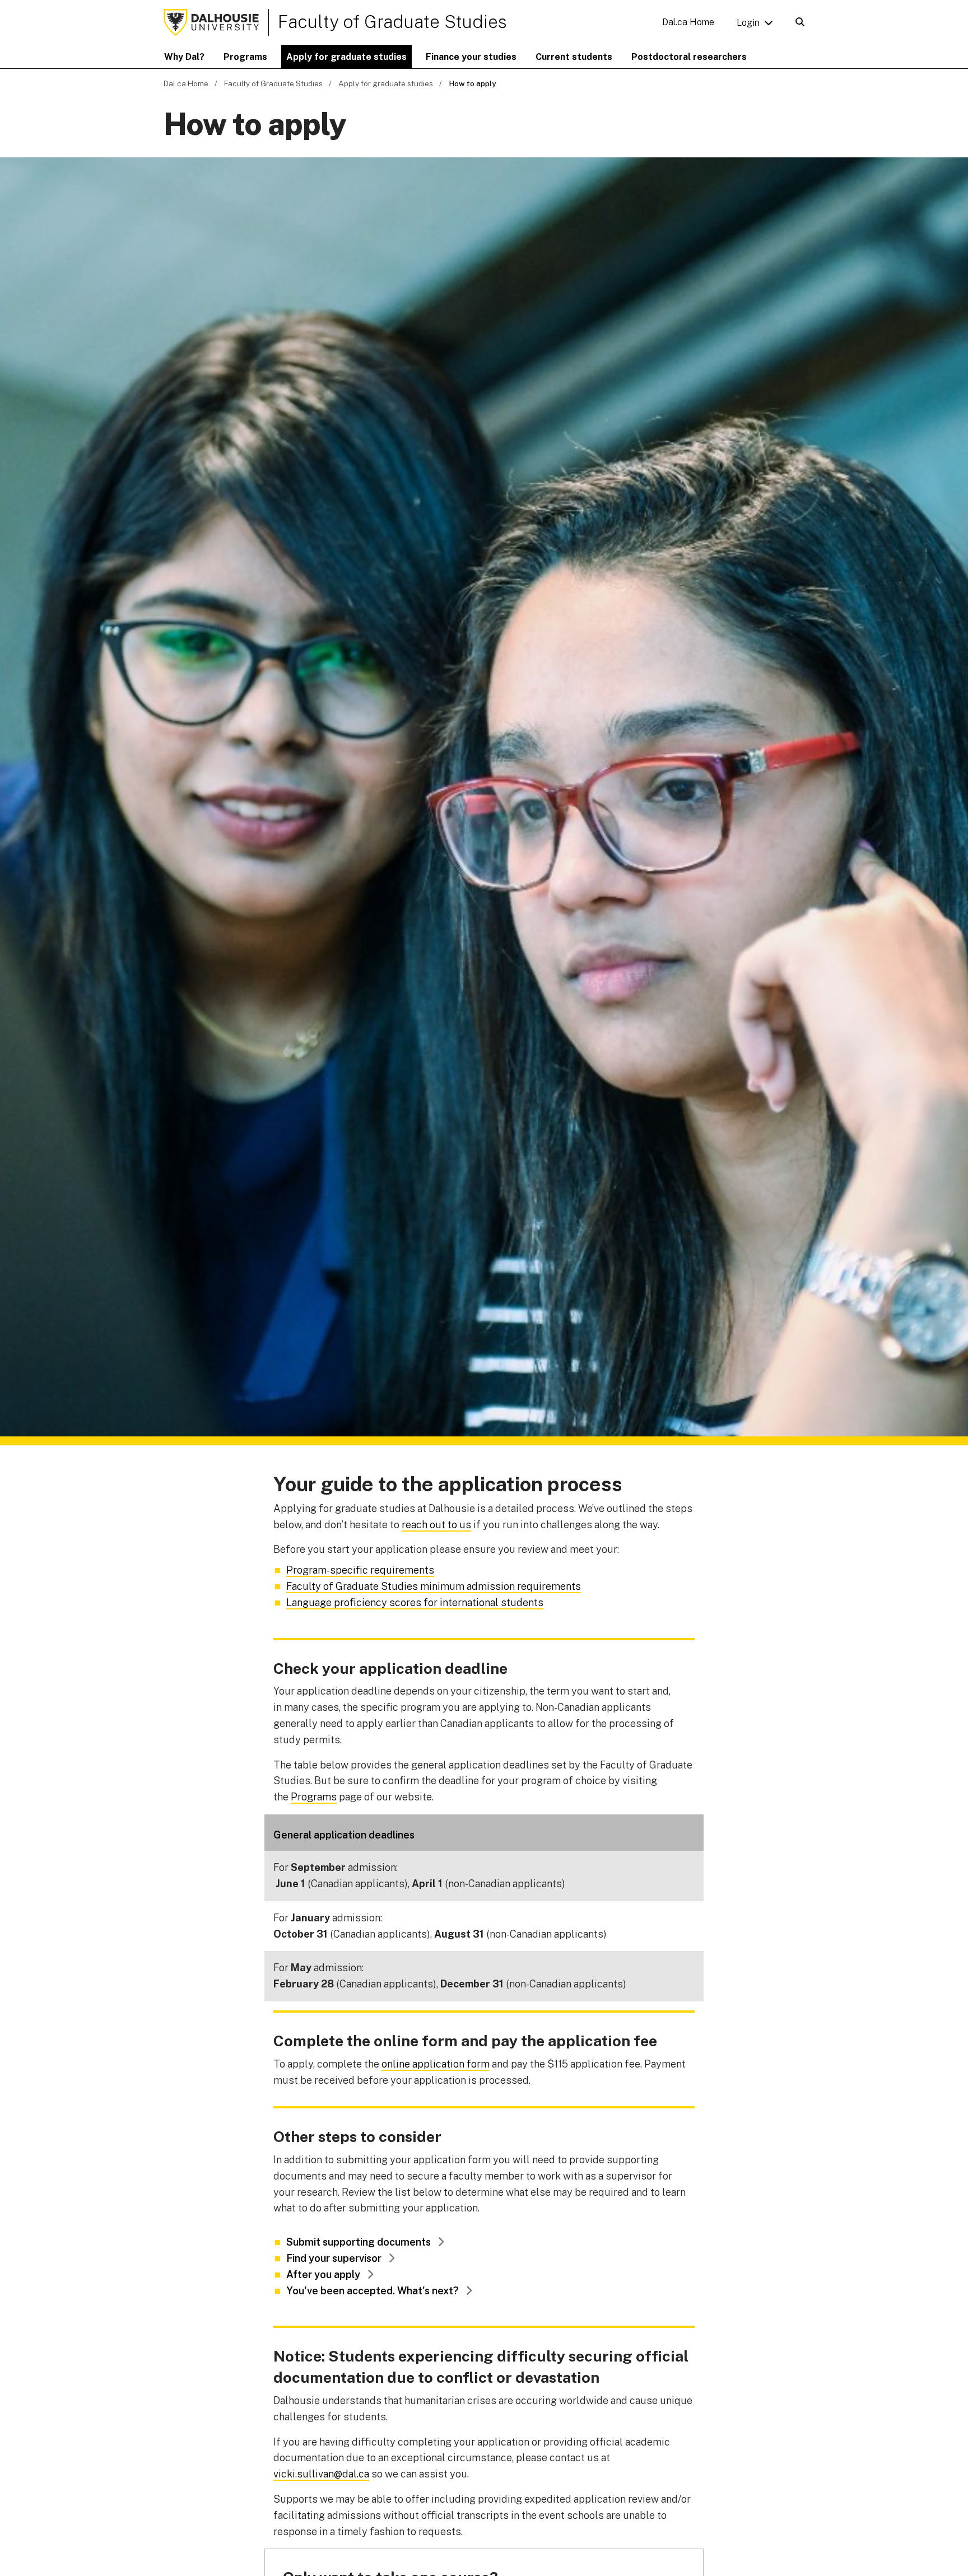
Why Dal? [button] (184, 57)
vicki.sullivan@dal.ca (321, 2474)
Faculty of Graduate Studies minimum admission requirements (434, 1586)
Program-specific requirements (360, 1570)
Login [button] (748, 23)
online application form (436, 2064)
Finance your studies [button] (471, 57)
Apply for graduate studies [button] (346, 57)
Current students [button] (574, 57)
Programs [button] (245, 57)
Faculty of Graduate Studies (392, 22)
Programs (314, 1797)
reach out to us (436, 1525)
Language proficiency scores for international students (415, 1602)
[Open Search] (800, 22)
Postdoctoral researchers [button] (689, 57)
